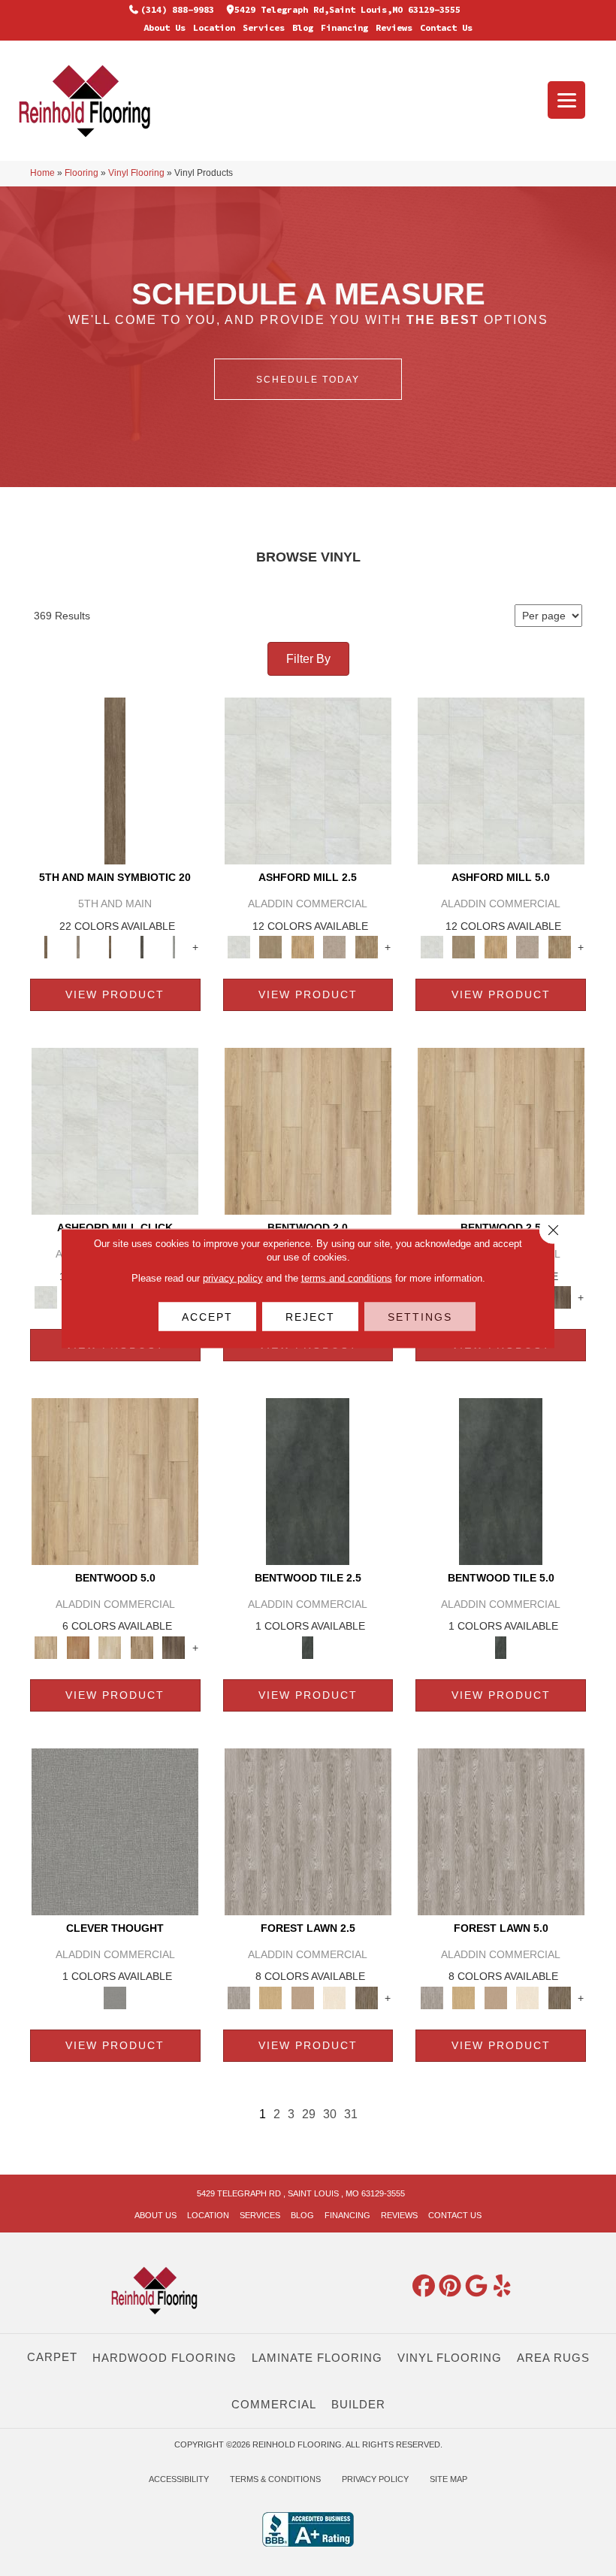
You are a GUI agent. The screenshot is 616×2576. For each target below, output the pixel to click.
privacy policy (233, 1277)
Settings (420, 1316)
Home (42, 173)
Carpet (52, 2357)
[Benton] (79, 1647)
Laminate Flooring (317, 2358)
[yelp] (503, 2287)
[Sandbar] (335, 1998)
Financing (344, 27)
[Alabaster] (308, 780)
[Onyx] (308, 1480)
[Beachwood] (79, 947)
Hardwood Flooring (165, 2358)
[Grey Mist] (308, 1831)
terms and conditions (347, 1277)
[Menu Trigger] (566, 100)
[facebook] (424, 2287)
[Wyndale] (142, 1647)
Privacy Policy (375, 2479)
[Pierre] (308, 1130)
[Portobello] (367, 1998)
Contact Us (446, 27)
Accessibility (179, 2479)
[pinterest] (450, 2287)
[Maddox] (303, 947)
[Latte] (303, 1998)
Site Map (448, 2479)
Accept (207, 1316)
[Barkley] (110, 1647)
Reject (310, 1316)
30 (330, 2114)
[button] (308, 379)
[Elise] (271, 947)
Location (214, 27)
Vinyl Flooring (136, 173)
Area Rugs (553, 2358)
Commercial (274, 2404)
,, (347, 9)
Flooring (82, 173)
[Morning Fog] (115, 1831)
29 (309, 2114)
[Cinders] (174, 947)
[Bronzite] (110, 947)
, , (301, 2193)
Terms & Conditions (275, 2479)
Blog (303, 27)
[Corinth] (335, 947)
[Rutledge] (559, 1297)
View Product (115, 994)
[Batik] (115, 780)
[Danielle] (367, 947)
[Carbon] (142, 947)
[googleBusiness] (476, 2287)
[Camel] (271, 1998)
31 (351, 2114)
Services (264, 27)
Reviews (394, 27)
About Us (165, 27)
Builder (358, 2404)
